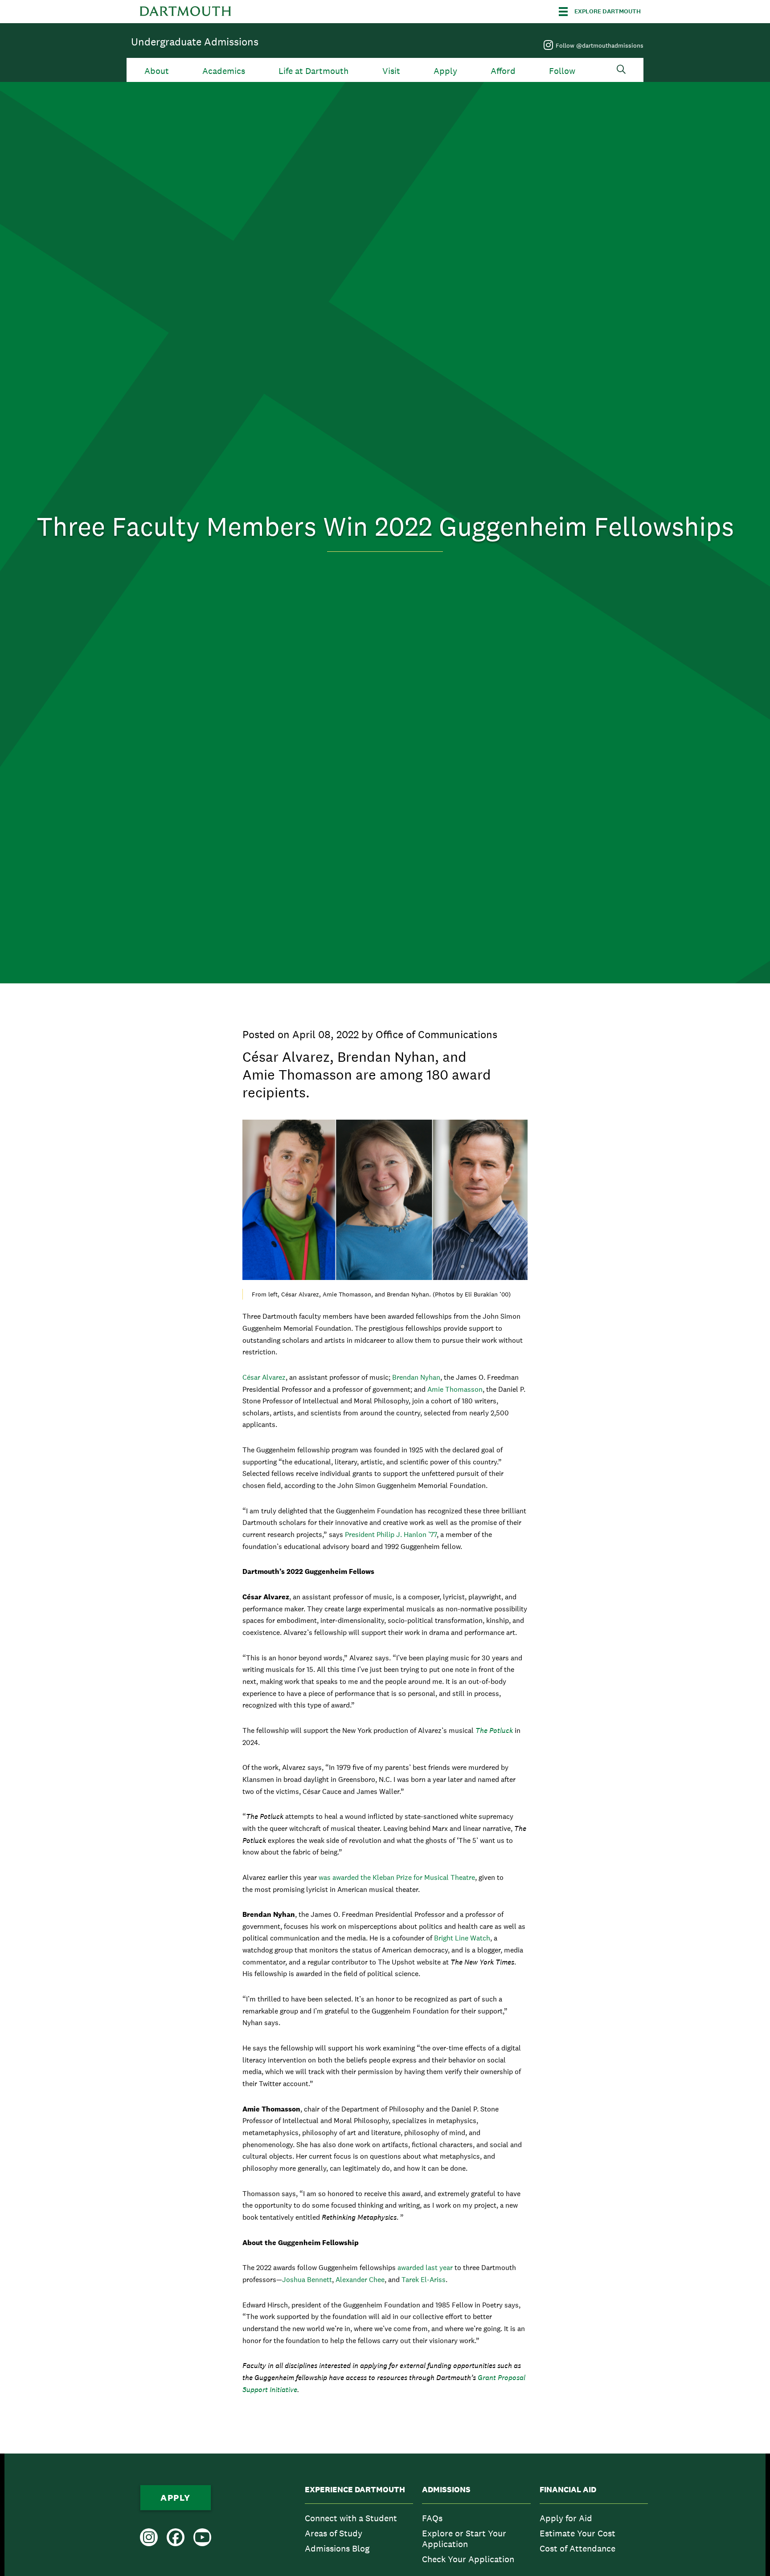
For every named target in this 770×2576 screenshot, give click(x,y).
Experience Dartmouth (355, 2490)
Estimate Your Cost (577, 2533)
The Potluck (494, 1730)
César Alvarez (264, 1377)
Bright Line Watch (462, 1938)
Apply (445, 71)
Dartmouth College (185, 12)
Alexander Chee (360, 2280)
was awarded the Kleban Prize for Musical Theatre (397, 1877)
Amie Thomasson (455, 1389)
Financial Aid (568, 2490)
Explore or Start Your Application (464, 2539)
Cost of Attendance (577, 2548)
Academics (224, 71)
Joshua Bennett (307, 2280)
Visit (391, 71)
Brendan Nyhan (416, 1377)
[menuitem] (359, 2527)
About (157, 71)
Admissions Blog (337, 2548)
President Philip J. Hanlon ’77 (391, 1535)
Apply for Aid (566, 2518)
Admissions (446, 2490)
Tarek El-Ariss (424, 2280)
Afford (503, 71)
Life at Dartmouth (313, 71)
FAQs (432, 2518)
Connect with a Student (351, 2518)
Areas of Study (334, 2533)
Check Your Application (468, 2559)
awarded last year (425, 2268)
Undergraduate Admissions (195, 42)
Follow (562, 71)
